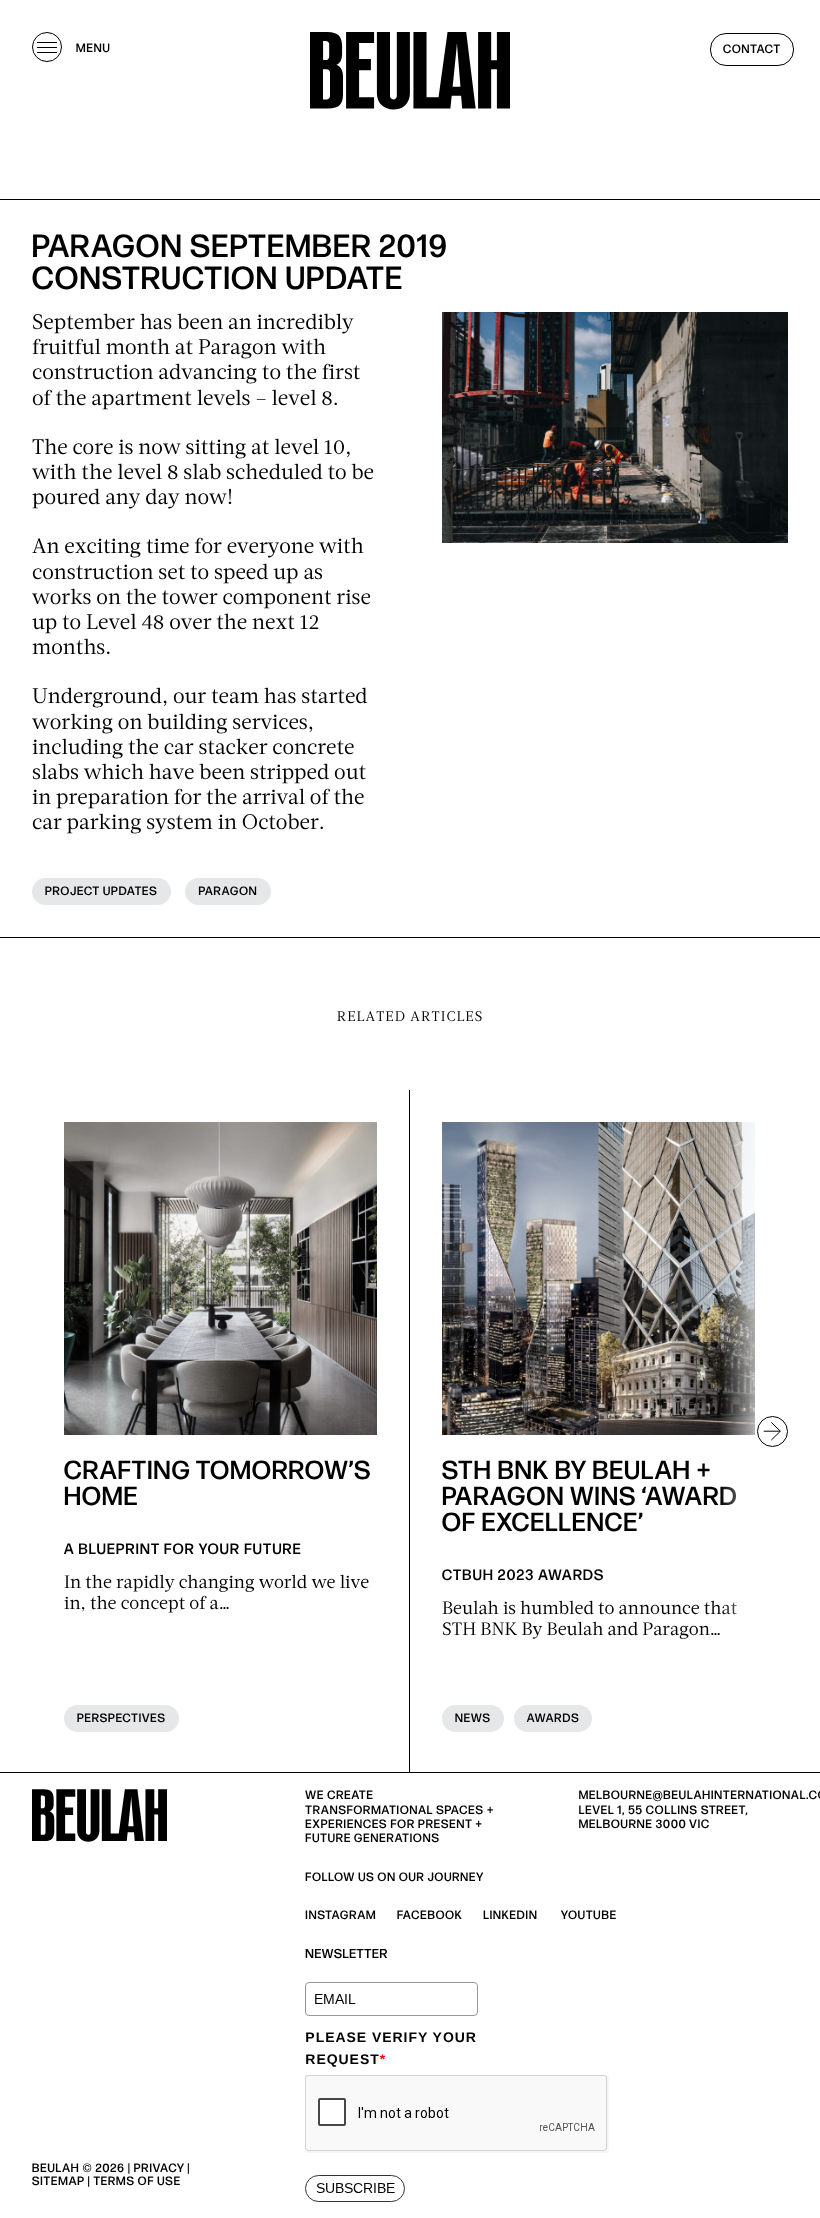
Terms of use (136, 2181)
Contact (752, 49)
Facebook (430, 1915)
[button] (764, 1431)
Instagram (340, 1915)
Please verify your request (391, 2048)
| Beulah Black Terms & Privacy (134, 2188)
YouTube (589, 1915)
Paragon (227, 891)
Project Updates (101, 891)
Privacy (159, 2168)
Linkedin (510, 1915)
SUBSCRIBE (355, 2188)
